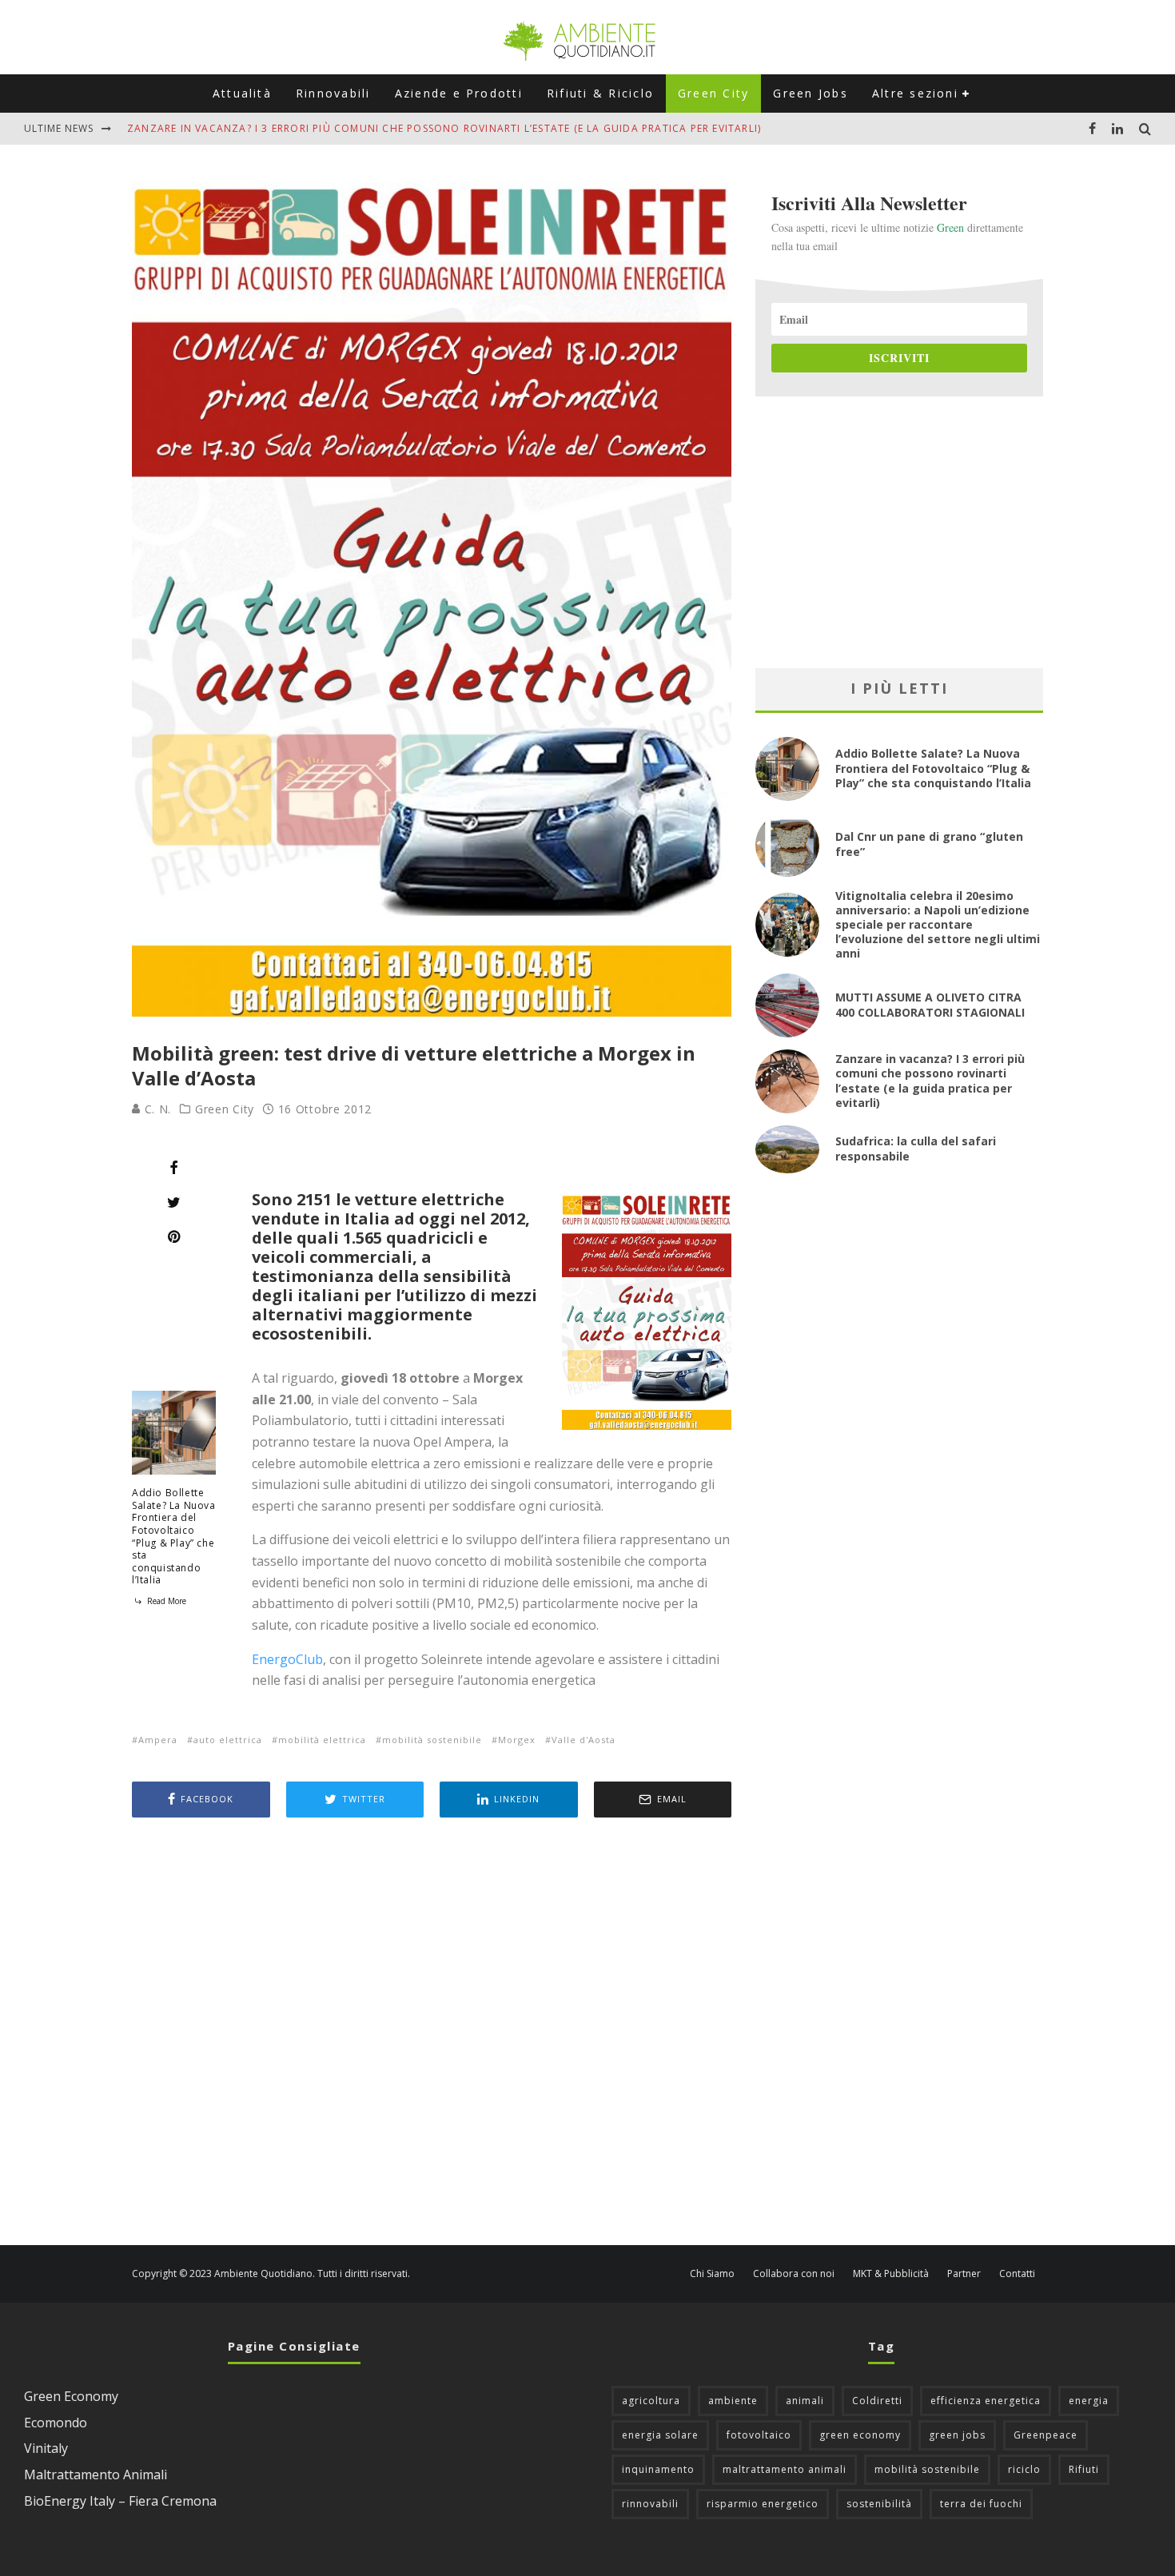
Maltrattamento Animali (96, 2474)
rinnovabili (650, 2504)
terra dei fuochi (981, 2504)
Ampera (158, 1740)
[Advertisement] (432, 2033)
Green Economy (71, 2396)
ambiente (733, 2401)
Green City (713, 93)
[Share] (174, 1168)
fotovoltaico (759, 2435)
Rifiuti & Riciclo (600, 93)
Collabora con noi (794, 2274)
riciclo (1024, 2469)
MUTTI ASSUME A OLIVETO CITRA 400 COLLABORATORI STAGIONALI (930, 1004)
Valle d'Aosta (584, 1740)
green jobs (957, 2435)
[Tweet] (174, 1202)
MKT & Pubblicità (891, 2274)
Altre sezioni (915, 93)
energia (1089, 2401)
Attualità (242, 93)
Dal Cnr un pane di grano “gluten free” (929, 844)
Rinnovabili (333, 93)
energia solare (660, 2435)
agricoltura (651, 2401)
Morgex (517, 1740)
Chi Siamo (712, 2274)
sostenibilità (879, 2504)
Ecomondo (56, 2423)
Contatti (1017, 2274)
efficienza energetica (986, 2401)
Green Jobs (810, 93)
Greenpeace (1046, 2435)
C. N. (156, 1109)
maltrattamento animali (785, 2469)
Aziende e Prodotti (459, 93)
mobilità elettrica (322, 1740)
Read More (165, 1601)
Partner (964, 2274)
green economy (860, 2435)
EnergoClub (287, 1659)
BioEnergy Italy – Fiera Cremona (120, 2501)
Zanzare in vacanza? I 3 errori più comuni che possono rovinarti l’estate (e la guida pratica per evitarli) (444, 128)
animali (805, 2401)
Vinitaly (46, 2448)
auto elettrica (228, 1740)
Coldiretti (877, 2401)
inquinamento (658, 2469)
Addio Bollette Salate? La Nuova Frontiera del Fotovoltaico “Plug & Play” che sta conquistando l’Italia (174, 1536)
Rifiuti (1084, 2469)
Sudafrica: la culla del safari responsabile (916, 1148)
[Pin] (174, 1236)
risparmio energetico (763, 2504)
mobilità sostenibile (432, 1740)
